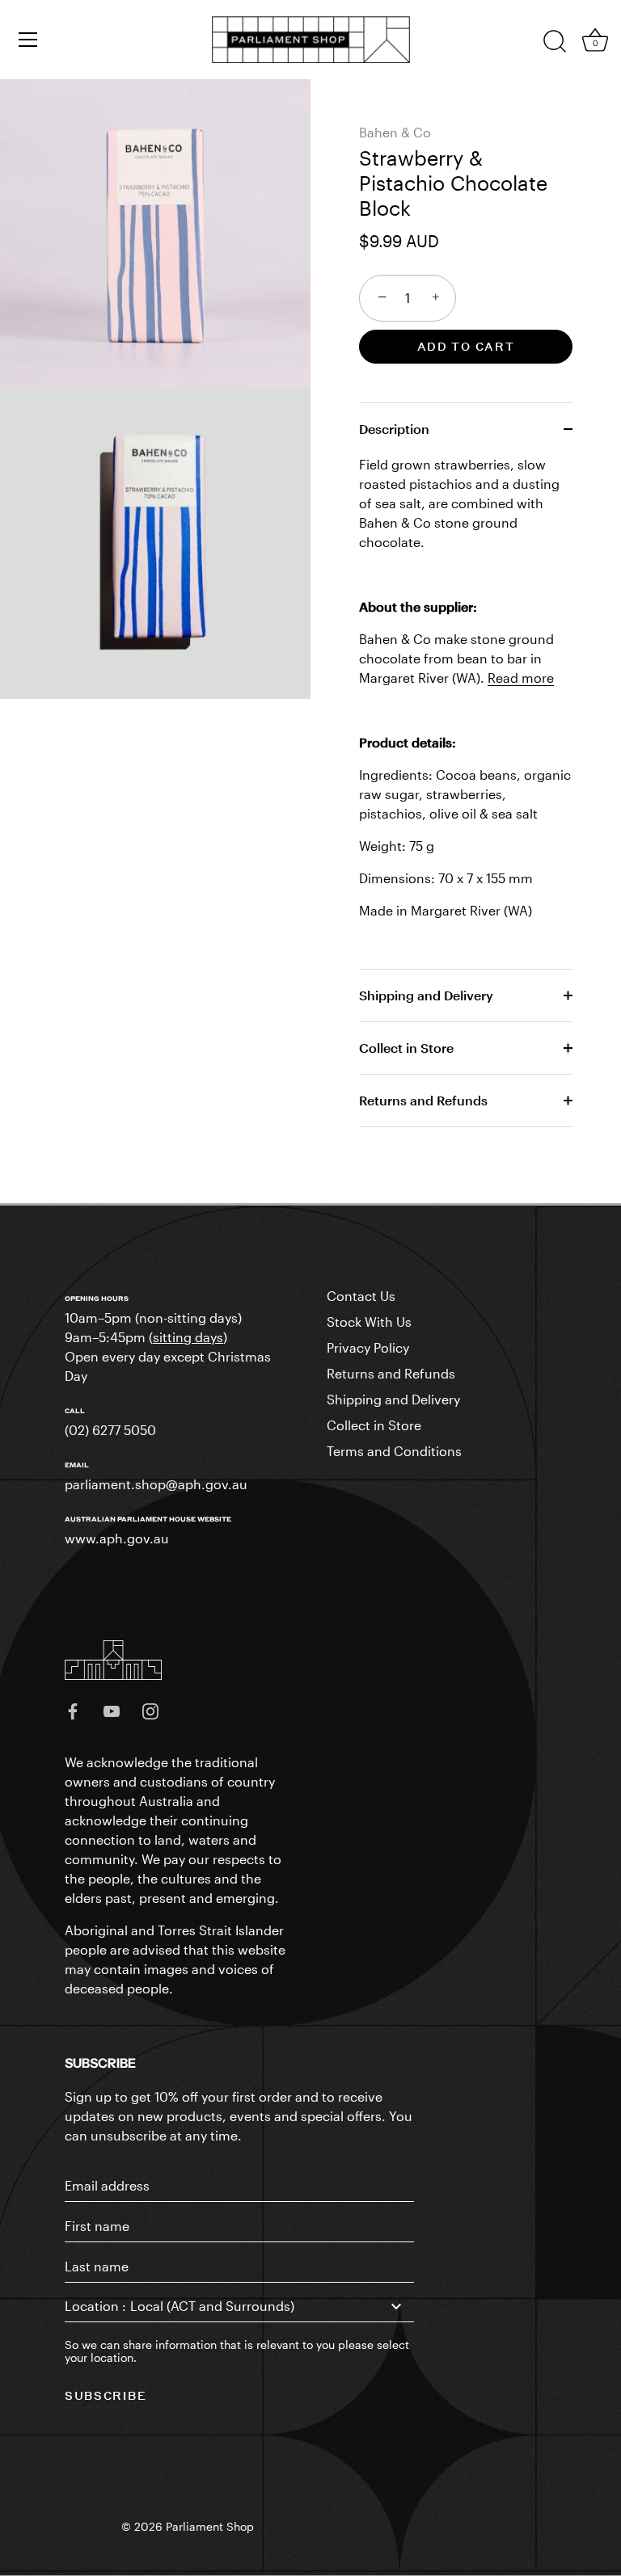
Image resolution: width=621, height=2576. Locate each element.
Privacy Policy (368, 1347)
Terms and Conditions (394, 1451)
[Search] (555, 42)
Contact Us (361, 1296)
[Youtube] (112, 1710)
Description (394, 429)
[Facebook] (73, 1710)
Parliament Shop (210, 2527)
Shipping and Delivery (426, 995)
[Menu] (28, 40)
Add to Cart (466, 346)
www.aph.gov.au (117, 1538)
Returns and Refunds (423, 1100)
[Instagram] (150, 1710)
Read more (521, 678)
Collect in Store (406, 1048)
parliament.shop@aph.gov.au (156, 1484)
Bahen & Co (395, 132)
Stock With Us (369, 1322)
